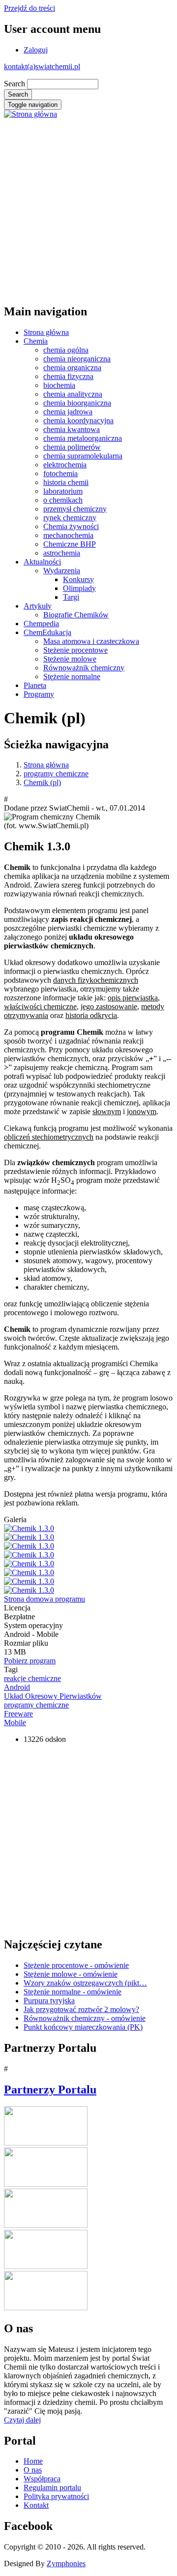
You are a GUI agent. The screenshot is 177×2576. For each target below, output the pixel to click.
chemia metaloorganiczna (83, 438)
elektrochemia (65, 465)
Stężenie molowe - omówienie (71, 1974)
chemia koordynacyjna (78, 421)
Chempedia (41, 624)
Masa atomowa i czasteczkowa (91, 641)
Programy (39, 694)
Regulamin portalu (52, 2487)
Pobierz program (30, 1661)
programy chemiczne (56, 774)
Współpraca (42, 2479)
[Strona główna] (30, 114)
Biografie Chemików (76, 615)
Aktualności (42, 562)
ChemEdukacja (47, 632)
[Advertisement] (88, 207)
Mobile (15, 1722)
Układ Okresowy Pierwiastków (53, 1696)
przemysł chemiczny (75, 509)
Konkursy (78, 579)
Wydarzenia (62, 571)
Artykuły (38, 606)
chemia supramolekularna (83, 456)
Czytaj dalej (22, 2420)
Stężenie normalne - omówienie (73, 1992)
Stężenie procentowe (75, 650)
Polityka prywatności (56, 2496)
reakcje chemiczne (32, 1678)
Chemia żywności (71, 526)
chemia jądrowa (68, 412)
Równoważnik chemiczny (84, 668)
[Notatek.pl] (46, 2225)
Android (17, 1687)
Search (15, 84)
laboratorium (63, 491)
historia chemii (66, 482)
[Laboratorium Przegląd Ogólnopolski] (46, 2266)
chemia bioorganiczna (77, 403)
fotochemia (60, 473)
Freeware (18, 1714)
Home (33, 2461)
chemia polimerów (72, 447)
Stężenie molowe (70, 659)
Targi (71, 597)
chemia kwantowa (72, 429)
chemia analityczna (73, 394)
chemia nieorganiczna (77, 359)
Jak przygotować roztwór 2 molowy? (81, 2009)
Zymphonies (66, 2563)
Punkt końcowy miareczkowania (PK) (83, 2027)
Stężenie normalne (72, 676)
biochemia (59, 385)
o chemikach (63, 500)
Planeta (35, 685)
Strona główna (46, 332)
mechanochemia (68, 535)
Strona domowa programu (44, 1599)
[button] (29, 1528)
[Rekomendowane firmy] (46, 2184)
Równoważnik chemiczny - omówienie (85, 2018)
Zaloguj (36, 50)
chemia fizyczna (68, 376)
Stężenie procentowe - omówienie (76, 1965)
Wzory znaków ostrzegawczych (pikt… (85, 1983)
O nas (33, 2470)
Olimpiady (79, 588)
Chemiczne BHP (70, 544)
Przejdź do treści (29, 8)
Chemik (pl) (42, 782)
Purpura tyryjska (49, 2001)
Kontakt (36, 2505)
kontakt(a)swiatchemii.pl (42, 66)
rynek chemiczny (70, 518)
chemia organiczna (72, 368)
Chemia (36, 341)
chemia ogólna (66, 350)
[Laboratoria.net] (46, 2143)
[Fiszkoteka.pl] (46, 2308)
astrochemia (62, 553)
